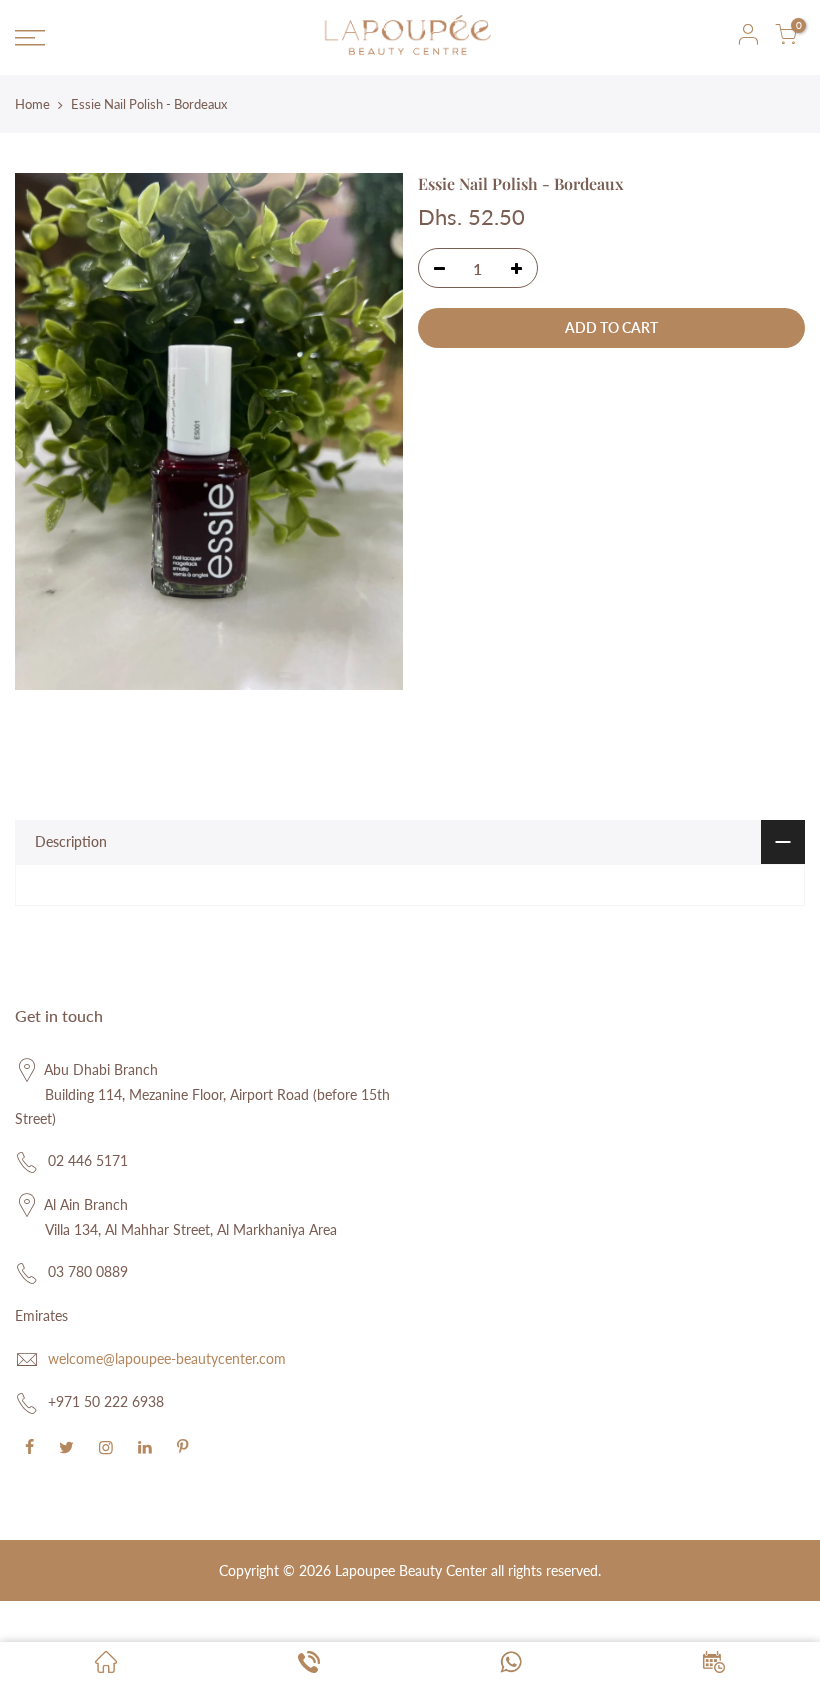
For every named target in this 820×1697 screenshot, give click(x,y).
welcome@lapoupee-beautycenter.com (167, 1358)
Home (32, 104)
